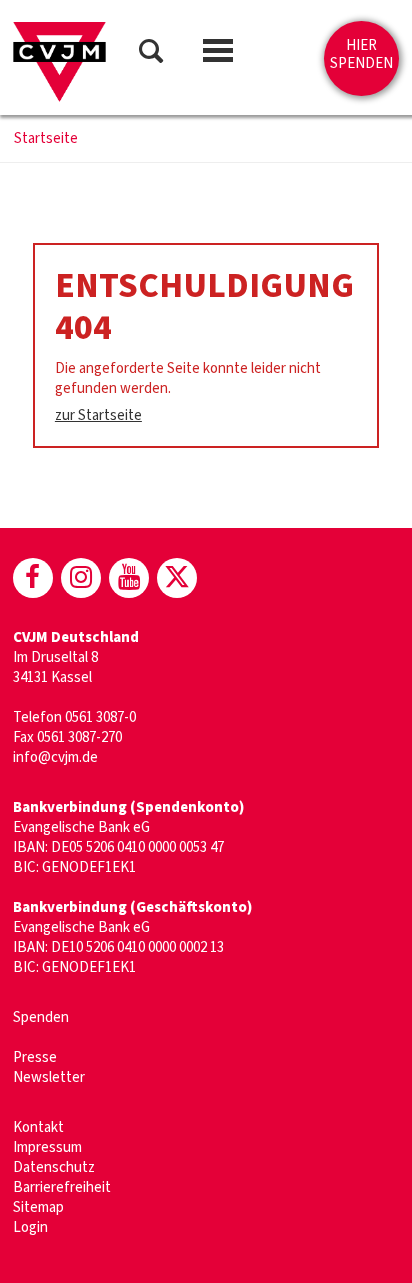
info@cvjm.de (55, 757)
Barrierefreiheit (62, 1187)
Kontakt (38, 1127)
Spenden (41, 1017)
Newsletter (49, 1077)
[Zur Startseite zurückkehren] (59, 62)
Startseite (46, 139)
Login (30, 1227)
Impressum (47, 1147)
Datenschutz (54, 1167)
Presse (35, 1057)
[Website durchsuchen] (151, 54)
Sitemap (38, 1207)
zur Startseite (98, 415)
